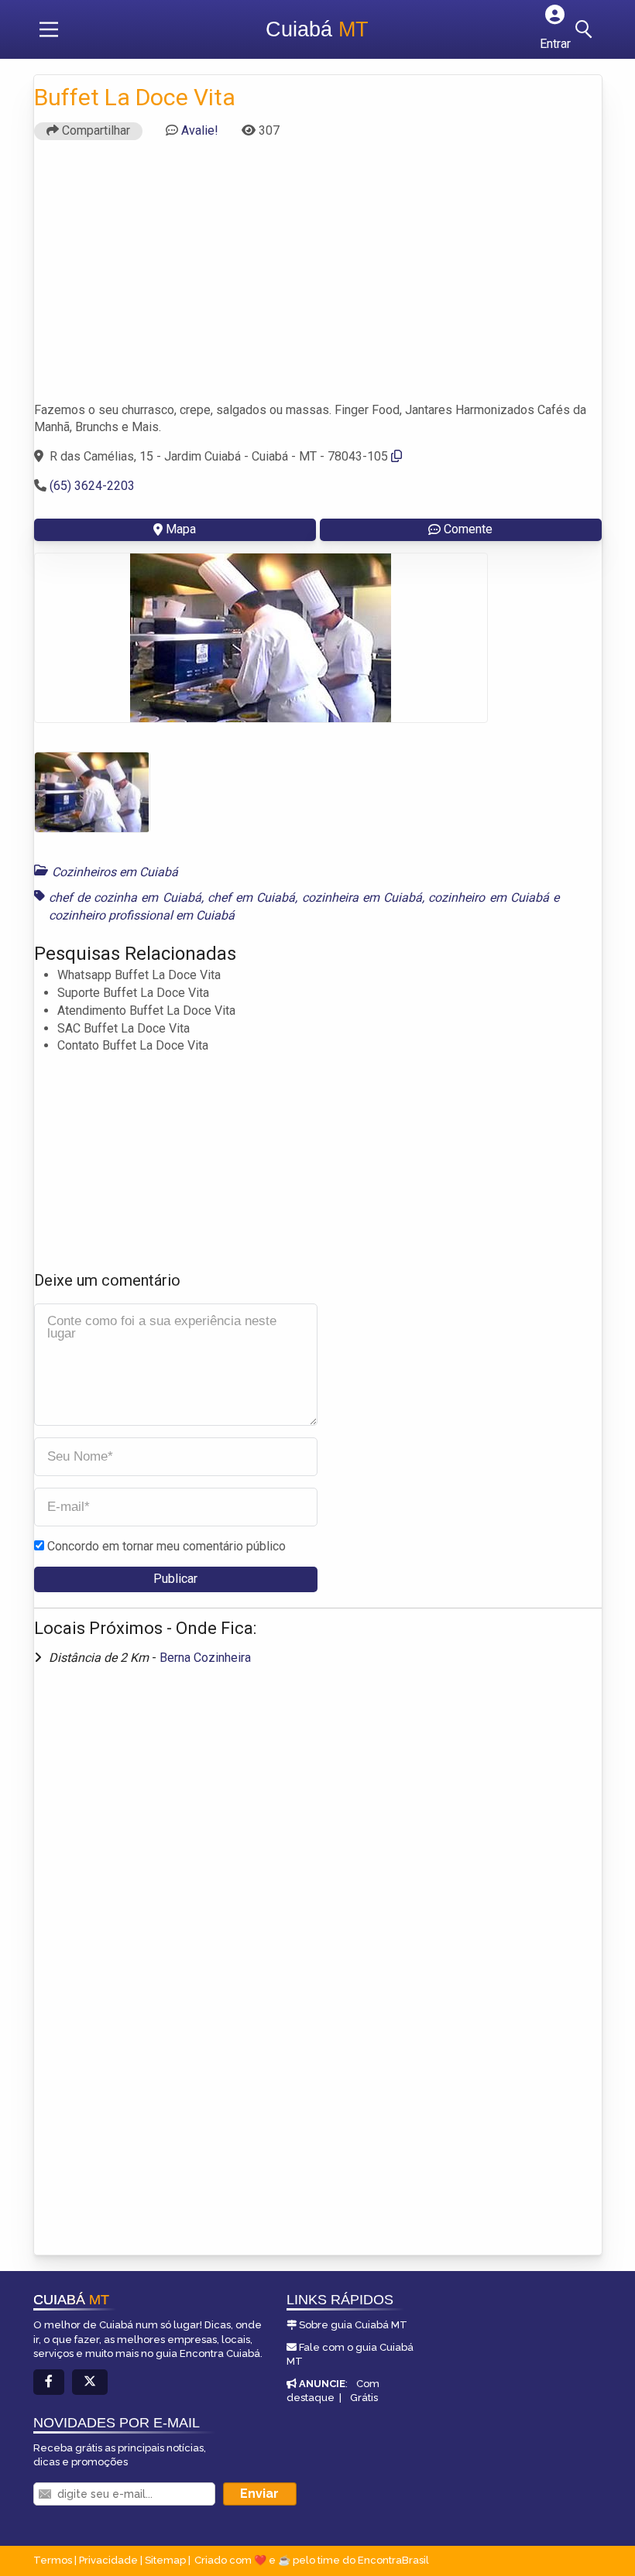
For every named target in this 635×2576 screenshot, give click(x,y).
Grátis (364, 2398)
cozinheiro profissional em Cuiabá (142, 915)
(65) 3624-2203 (92, 486)
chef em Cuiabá (252, 897)
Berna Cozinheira (205, 1658)
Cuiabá (317, 29)
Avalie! (200, 130)
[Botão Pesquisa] (586, 29)
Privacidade (108, 2560)
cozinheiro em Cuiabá (489, 897)
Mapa (181, 529)
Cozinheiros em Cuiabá (115, 872)
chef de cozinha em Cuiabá (125, 897)
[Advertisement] (318, 278)
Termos (53, 2560)
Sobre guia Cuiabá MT (353, 2325)
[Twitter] (90, 2382)
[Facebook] (49, 2382)
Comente (468, 529)
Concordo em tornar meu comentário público (166, 1546)
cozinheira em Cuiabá (362, 897)
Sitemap (165, 2560)
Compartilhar (94, 130)
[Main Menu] (49, 29)
